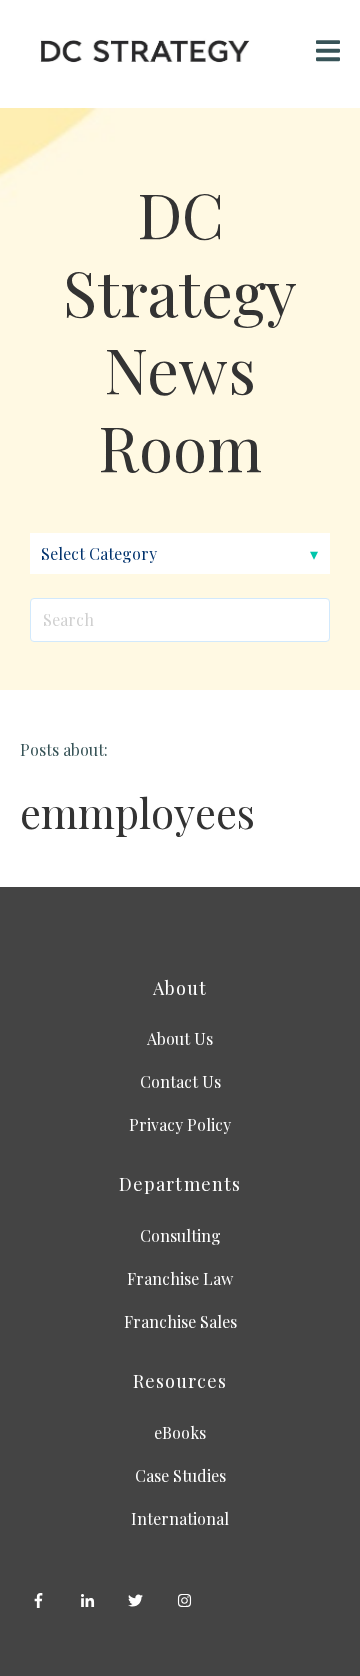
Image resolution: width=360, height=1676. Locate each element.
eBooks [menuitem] (180, 1432)
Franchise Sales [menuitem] (180, 1321)
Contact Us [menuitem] (180, 1081)
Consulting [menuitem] (180, 1235)
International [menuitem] (180, 1518)
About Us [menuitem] (180, 1038)
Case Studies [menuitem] (180, 1475)
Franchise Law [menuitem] (180, 1278)
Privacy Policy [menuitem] (180, 1124)
